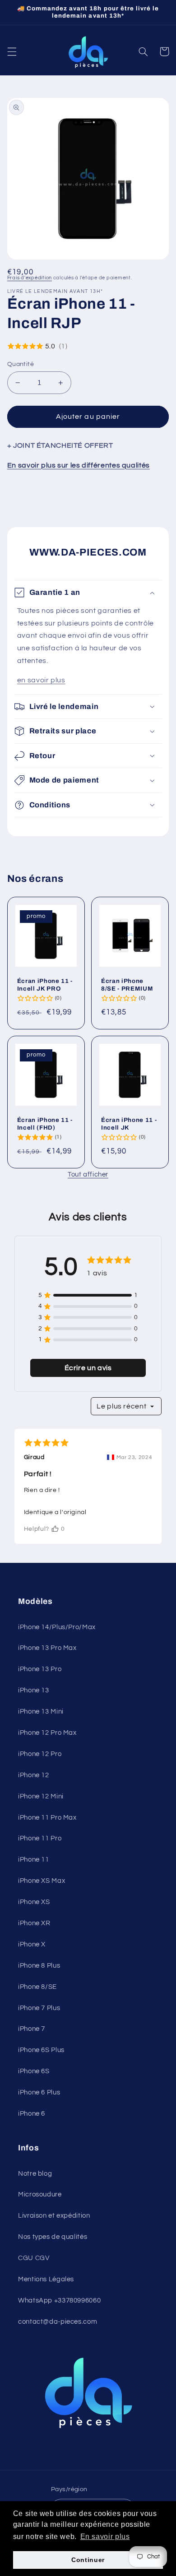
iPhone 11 (34, 1860)
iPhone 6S (34, 2071)
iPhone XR (34, 1923)
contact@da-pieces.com (58, 2322)
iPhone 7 (32, 2029)
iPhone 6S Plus (41, 2050)
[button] (12, 51)
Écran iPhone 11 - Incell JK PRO (45, 985)
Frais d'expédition (30, 278)
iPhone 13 (34, 1690)
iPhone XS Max (42, 1881)
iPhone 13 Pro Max (47, 1648)
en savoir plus (41, 680)
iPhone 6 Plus (39, 2092)
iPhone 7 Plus (39, 2008)
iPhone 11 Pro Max (47, 1818)
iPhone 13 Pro (40, 1669)
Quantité (21, 364)
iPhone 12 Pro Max (47, 1733)
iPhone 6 (32, 2114)
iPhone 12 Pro (40, 1754)
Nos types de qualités (53, 2237)
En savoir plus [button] (105, 2537)
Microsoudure (40, 2194)
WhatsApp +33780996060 (59, 2300)
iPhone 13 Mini (41, 1712)
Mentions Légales (46, 2279)
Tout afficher (88, 1174)
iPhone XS (34, 1902)
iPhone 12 (34, 1775)
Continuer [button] (88, 2560)
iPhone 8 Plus (39, 1966)
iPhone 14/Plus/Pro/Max (57, 1627)
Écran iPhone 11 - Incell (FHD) (45, 1124)
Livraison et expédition (54, 2216)
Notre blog (35, 2174)
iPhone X (32, 1944)
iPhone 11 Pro (40, 1838)
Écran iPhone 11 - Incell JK (129, 1124)
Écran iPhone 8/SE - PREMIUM (127, 985)
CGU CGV (34, 2258)
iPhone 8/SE (37, 1987)
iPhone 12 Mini (41, 1796)
